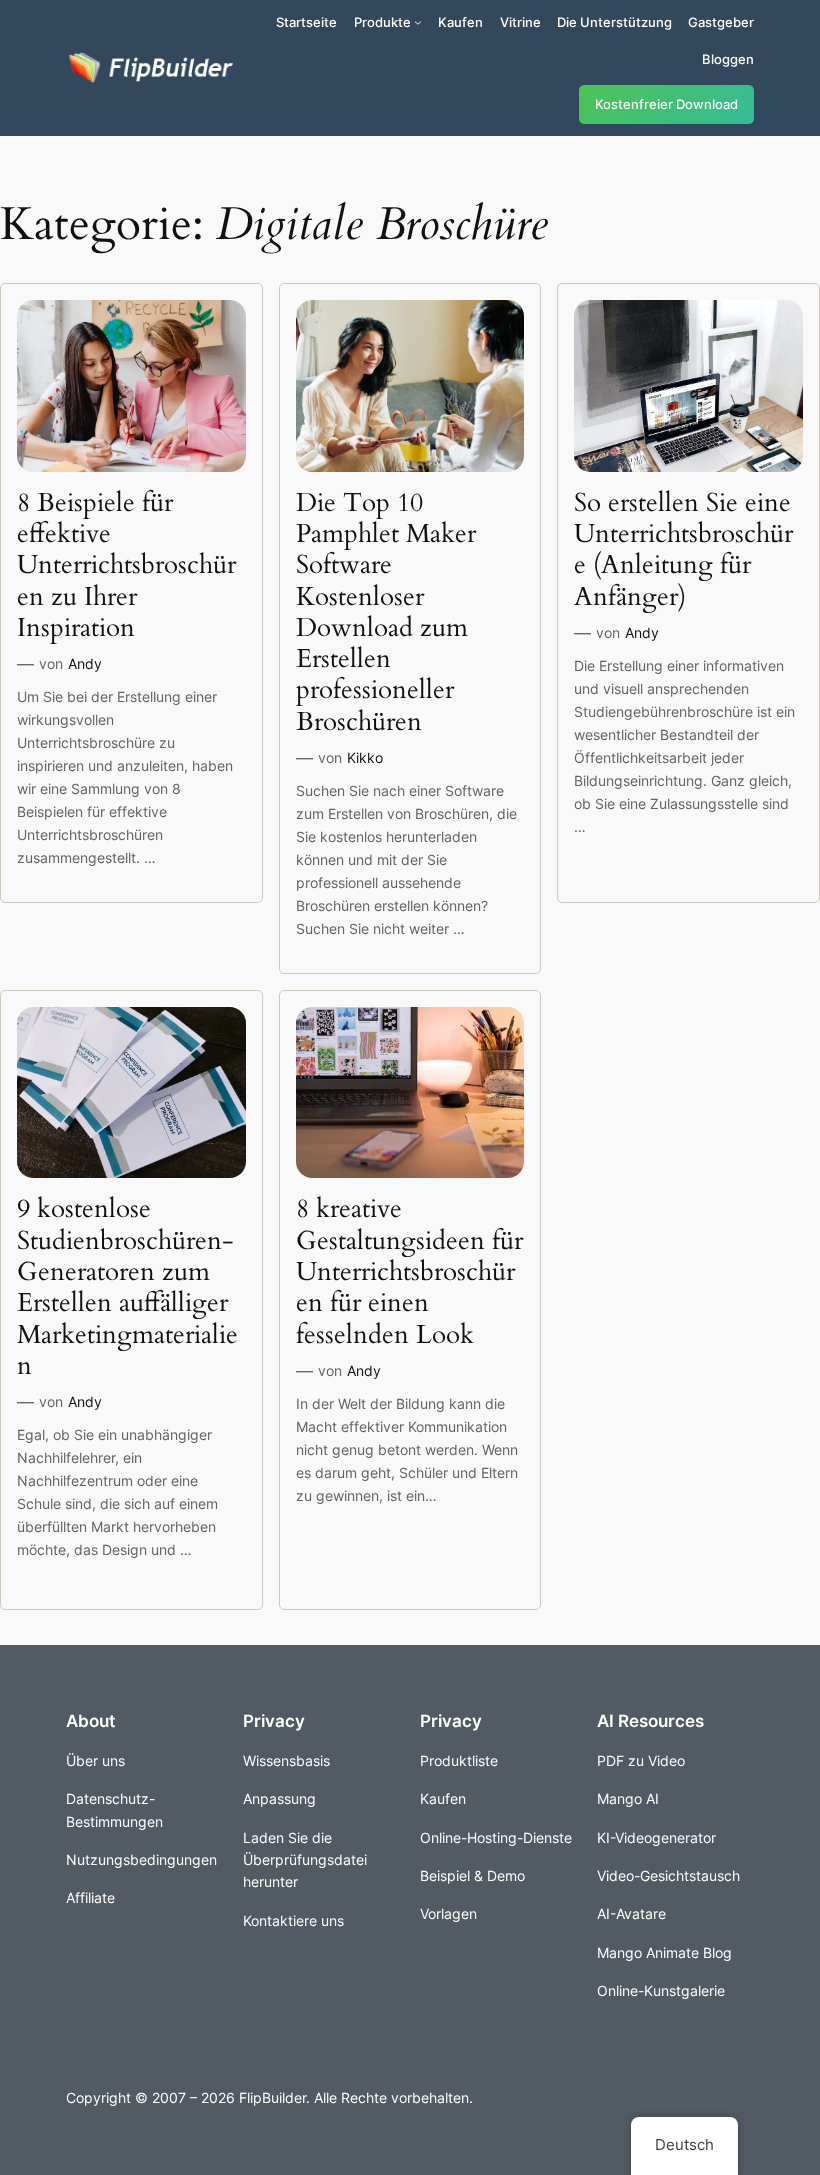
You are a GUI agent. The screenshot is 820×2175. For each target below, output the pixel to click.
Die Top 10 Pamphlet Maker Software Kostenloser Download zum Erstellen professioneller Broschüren (386, 612)
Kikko (365, 757)
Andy (85, 663)
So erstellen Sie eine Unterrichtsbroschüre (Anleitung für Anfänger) (683, 549)
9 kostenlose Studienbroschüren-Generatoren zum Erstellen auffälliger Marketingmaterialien (127, 1287)
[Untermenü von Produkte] (418, 22)
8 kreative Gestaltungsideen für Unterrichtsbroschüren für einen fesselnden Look (409, 1271)
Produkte (382, 22)
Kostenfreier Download (666, 104)
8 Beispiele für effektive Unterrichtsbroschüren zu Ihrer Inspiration (126, 565)
